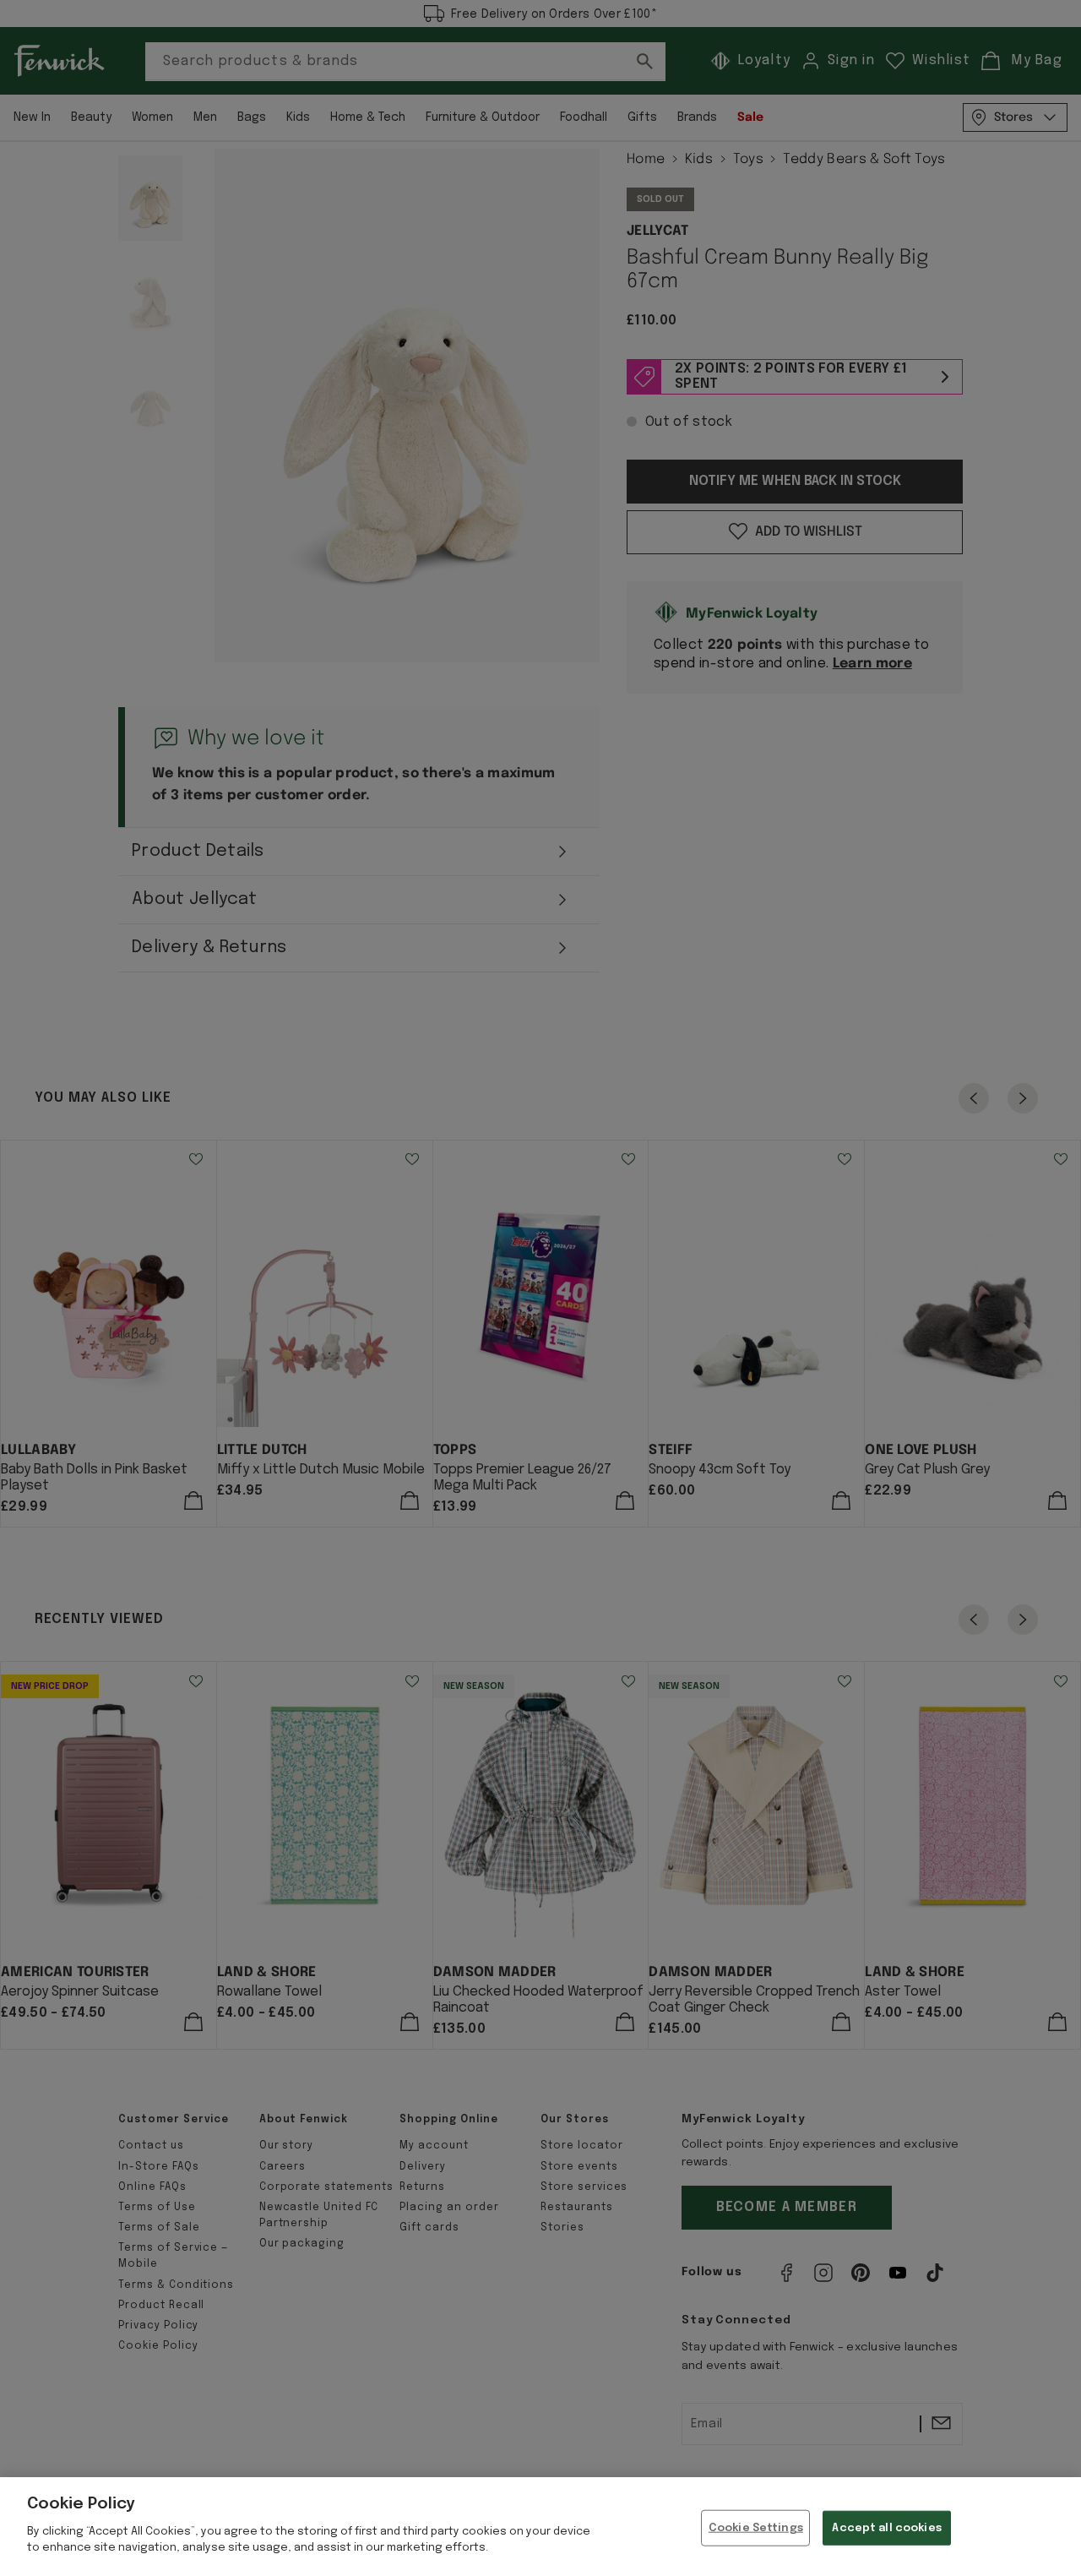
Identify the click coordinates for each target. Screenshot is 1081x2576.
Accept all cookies (886, 2527)
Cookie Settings (756, 2527)
